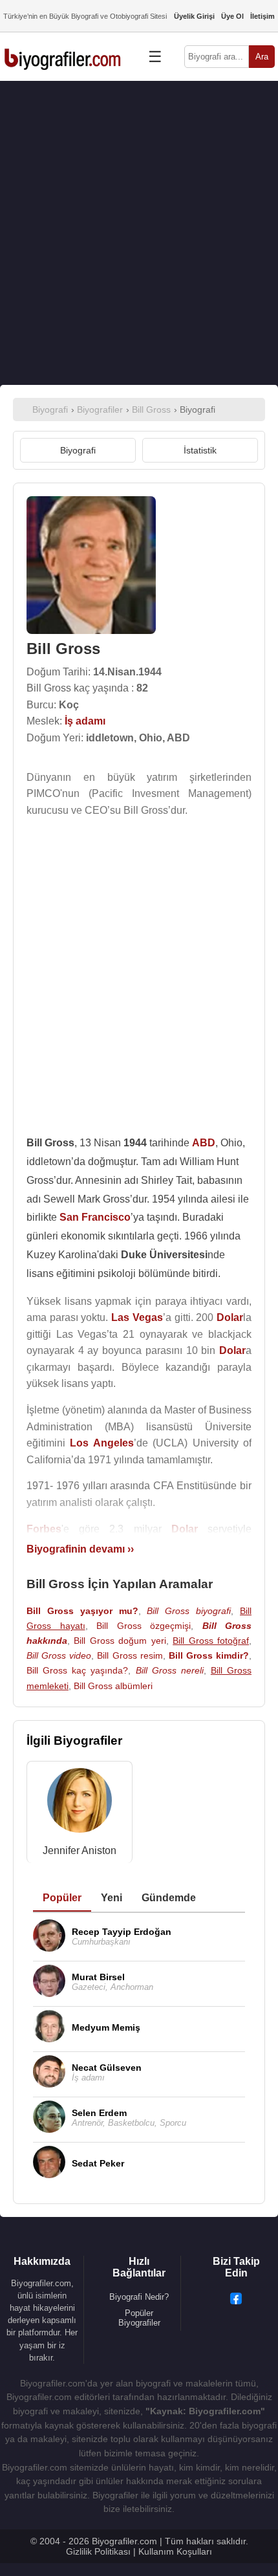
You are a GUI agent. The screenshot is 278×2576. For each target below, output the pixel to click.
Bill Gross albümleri (113, 1686)
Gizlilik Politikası (98, 2551)
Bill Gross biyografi (189, 1611)
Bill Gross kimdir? (209, 1655)
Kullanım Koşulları (175, 2551)
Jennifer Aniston (80, 1850)
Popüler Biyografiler (139, 2318)
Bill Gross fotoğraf (211, 1641)
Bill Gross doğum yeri (120, 1641)
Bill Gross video (59, 1655)
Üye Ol (232, 16)
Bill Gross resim (130, 1655)
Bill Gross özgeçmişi (144, 1626)
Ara (262, 57)
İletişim (262, 16)
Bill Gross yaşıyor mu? (82, 1611)
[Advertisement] (139, 233)
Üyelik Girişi (194, 16)
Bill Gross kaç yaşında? (77, 1670)
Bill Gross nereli (170, 1670)
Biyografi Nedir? (139, 2297)
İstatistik (200, 450)
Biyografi (78, 450)
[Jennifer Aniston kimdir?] (80, 1803)
